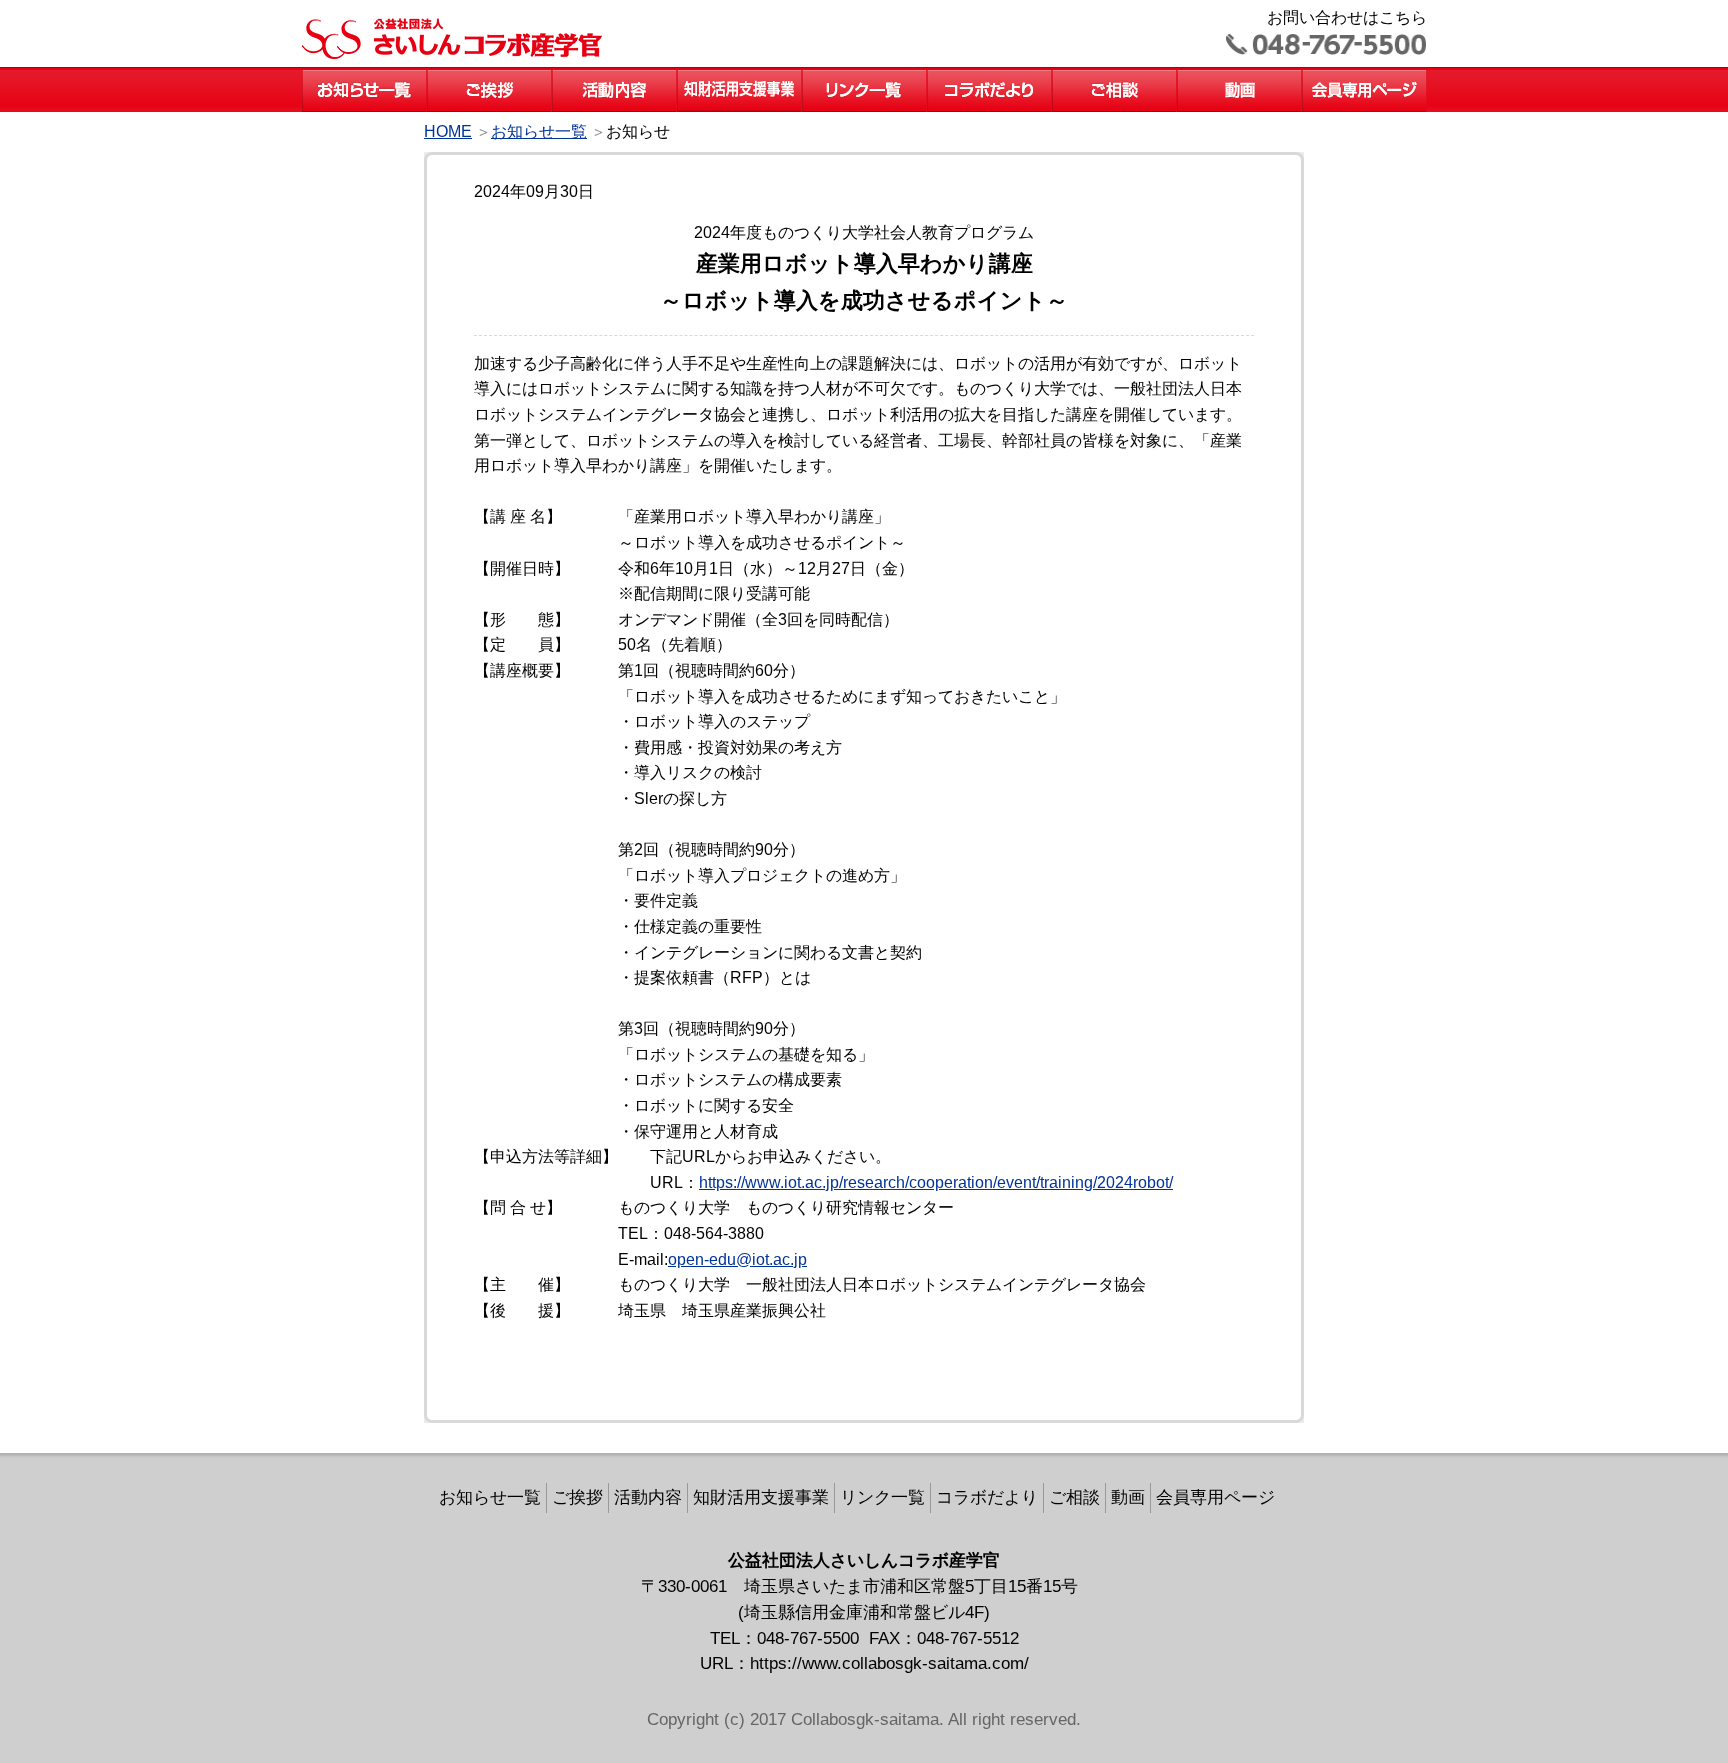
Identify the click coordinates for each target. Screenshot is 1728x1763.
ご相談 (1074, 1497)
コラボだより (987, 1497)
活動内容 (648, 1497)
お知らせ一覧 (539, 131)
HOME (448, 131)
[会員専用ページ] (1364, 76)
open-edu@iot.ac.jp (737, 1259)
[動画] (1239, 76)
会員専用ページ (1215, 1497)
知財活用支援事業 (761, 1497)
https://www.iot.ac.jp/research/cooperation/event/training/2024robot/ (936, 1182)
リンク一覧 (882, 1497)
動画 (1128, 1497)
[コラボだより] (989, 76)
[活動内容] (614, 76)
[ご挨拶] (489, 76)
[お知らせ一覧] (364, 76)
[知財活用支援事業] (739, 76)
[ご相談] (1114, 76)
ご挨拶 (577, 1497)
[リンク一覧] (864, 76)
